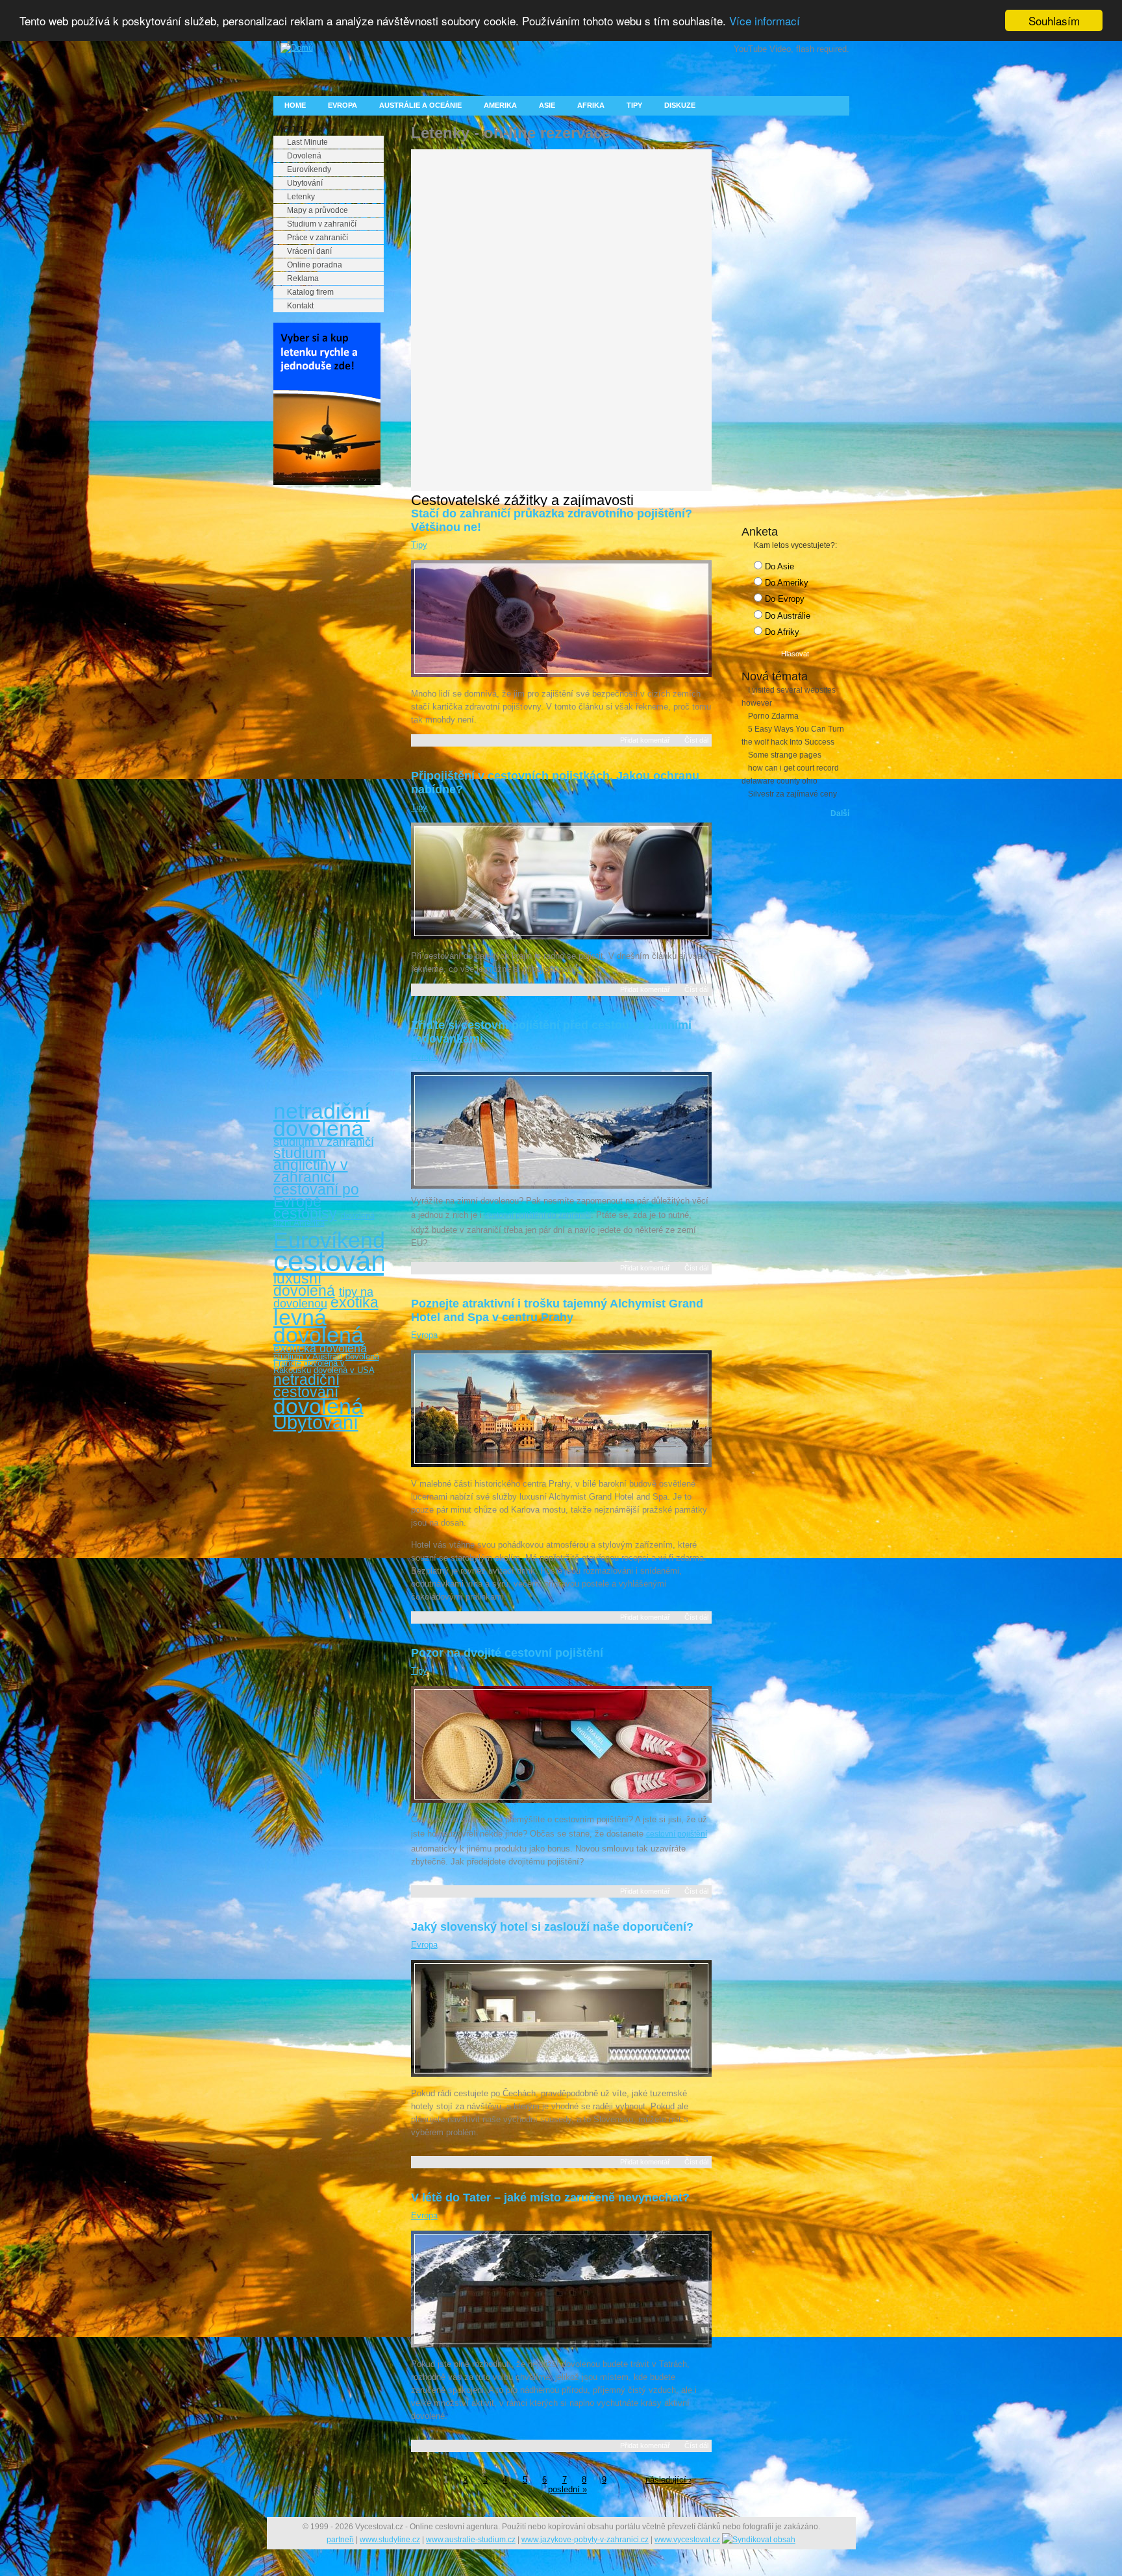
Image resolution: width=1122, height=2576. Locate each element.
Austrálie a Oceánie (420, 105)
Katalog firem (310, 292)
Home (295, 105)
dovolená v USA (344, 1370)
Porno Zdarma (773, 716)
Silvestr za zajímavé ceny (792, 794)
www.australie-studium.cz (471, 2540)
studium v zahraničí (324, 1142)
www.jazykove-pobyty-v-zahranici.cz (585, 2540)
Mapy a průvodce (318, 210)
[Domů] (293, 48)
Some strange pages (785, 755)
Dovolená (304, 156)
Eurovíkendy (309, 169)
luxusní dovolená (304, 1284)
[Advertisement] (325, 693)
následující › (668, 2480)
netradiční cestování (306, 1386)
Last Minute (307, 142)
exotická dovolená (320, 1348)
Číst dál (696, 740)
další (840, 813)
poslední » (567, 2489)
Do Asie (778, 566)
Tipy (634, 105)
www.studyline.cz (390, 2540)
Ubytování (305, 183)
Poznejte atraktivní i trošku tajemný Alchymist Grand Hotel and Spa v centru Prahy (557, 1310)
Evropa (343, 105)
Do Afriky (781, 632)
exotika (355, 1302)
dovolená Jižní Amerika (324, 1219)
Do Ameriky (785, 583)
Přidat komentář (645, 740)
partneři (340, 2540)
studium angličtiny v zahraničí (311, 1165)
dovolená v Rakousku (309, 1366)
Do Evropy (783, 599)
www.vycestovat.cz (687, 2540)
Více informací (765, 21)
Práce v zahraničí (318, 238)
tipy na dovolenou (323, 1298)
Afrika (591, 105)
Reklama (303, 279)
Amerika (500, 105)
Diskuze (680, 105)
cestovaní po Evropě (316, 1195)
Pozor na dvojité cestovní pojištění (507, 1653)
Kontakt (300, 306)
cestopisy (305, 1213)
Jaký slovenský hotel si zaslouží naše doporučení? (552, 1927)
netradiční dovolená (322, 1120)
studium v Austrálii (308, 1356)
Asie (547, 105)
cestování (334, 1261)
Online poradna (315, 265)
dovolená (318, 1406)
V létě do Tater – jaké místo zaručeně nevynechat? (550, 2198)
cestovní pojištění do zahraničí (538, 1215)
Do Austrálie (786, 616)
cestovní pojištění (677, 1834)
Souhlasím (1054, 20)
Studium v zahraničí (322, 224)
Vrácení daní (309, 251)
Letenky (301, 197)
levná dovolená (318, 1326)
